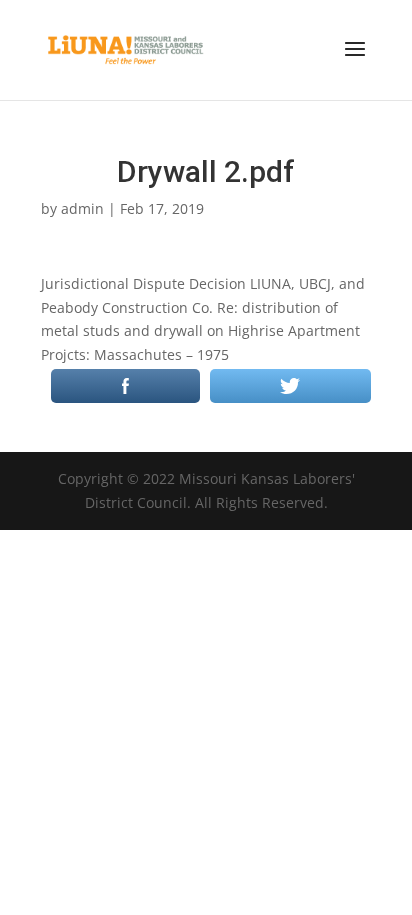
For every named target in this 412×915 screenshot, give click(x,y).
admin (82, 208)
